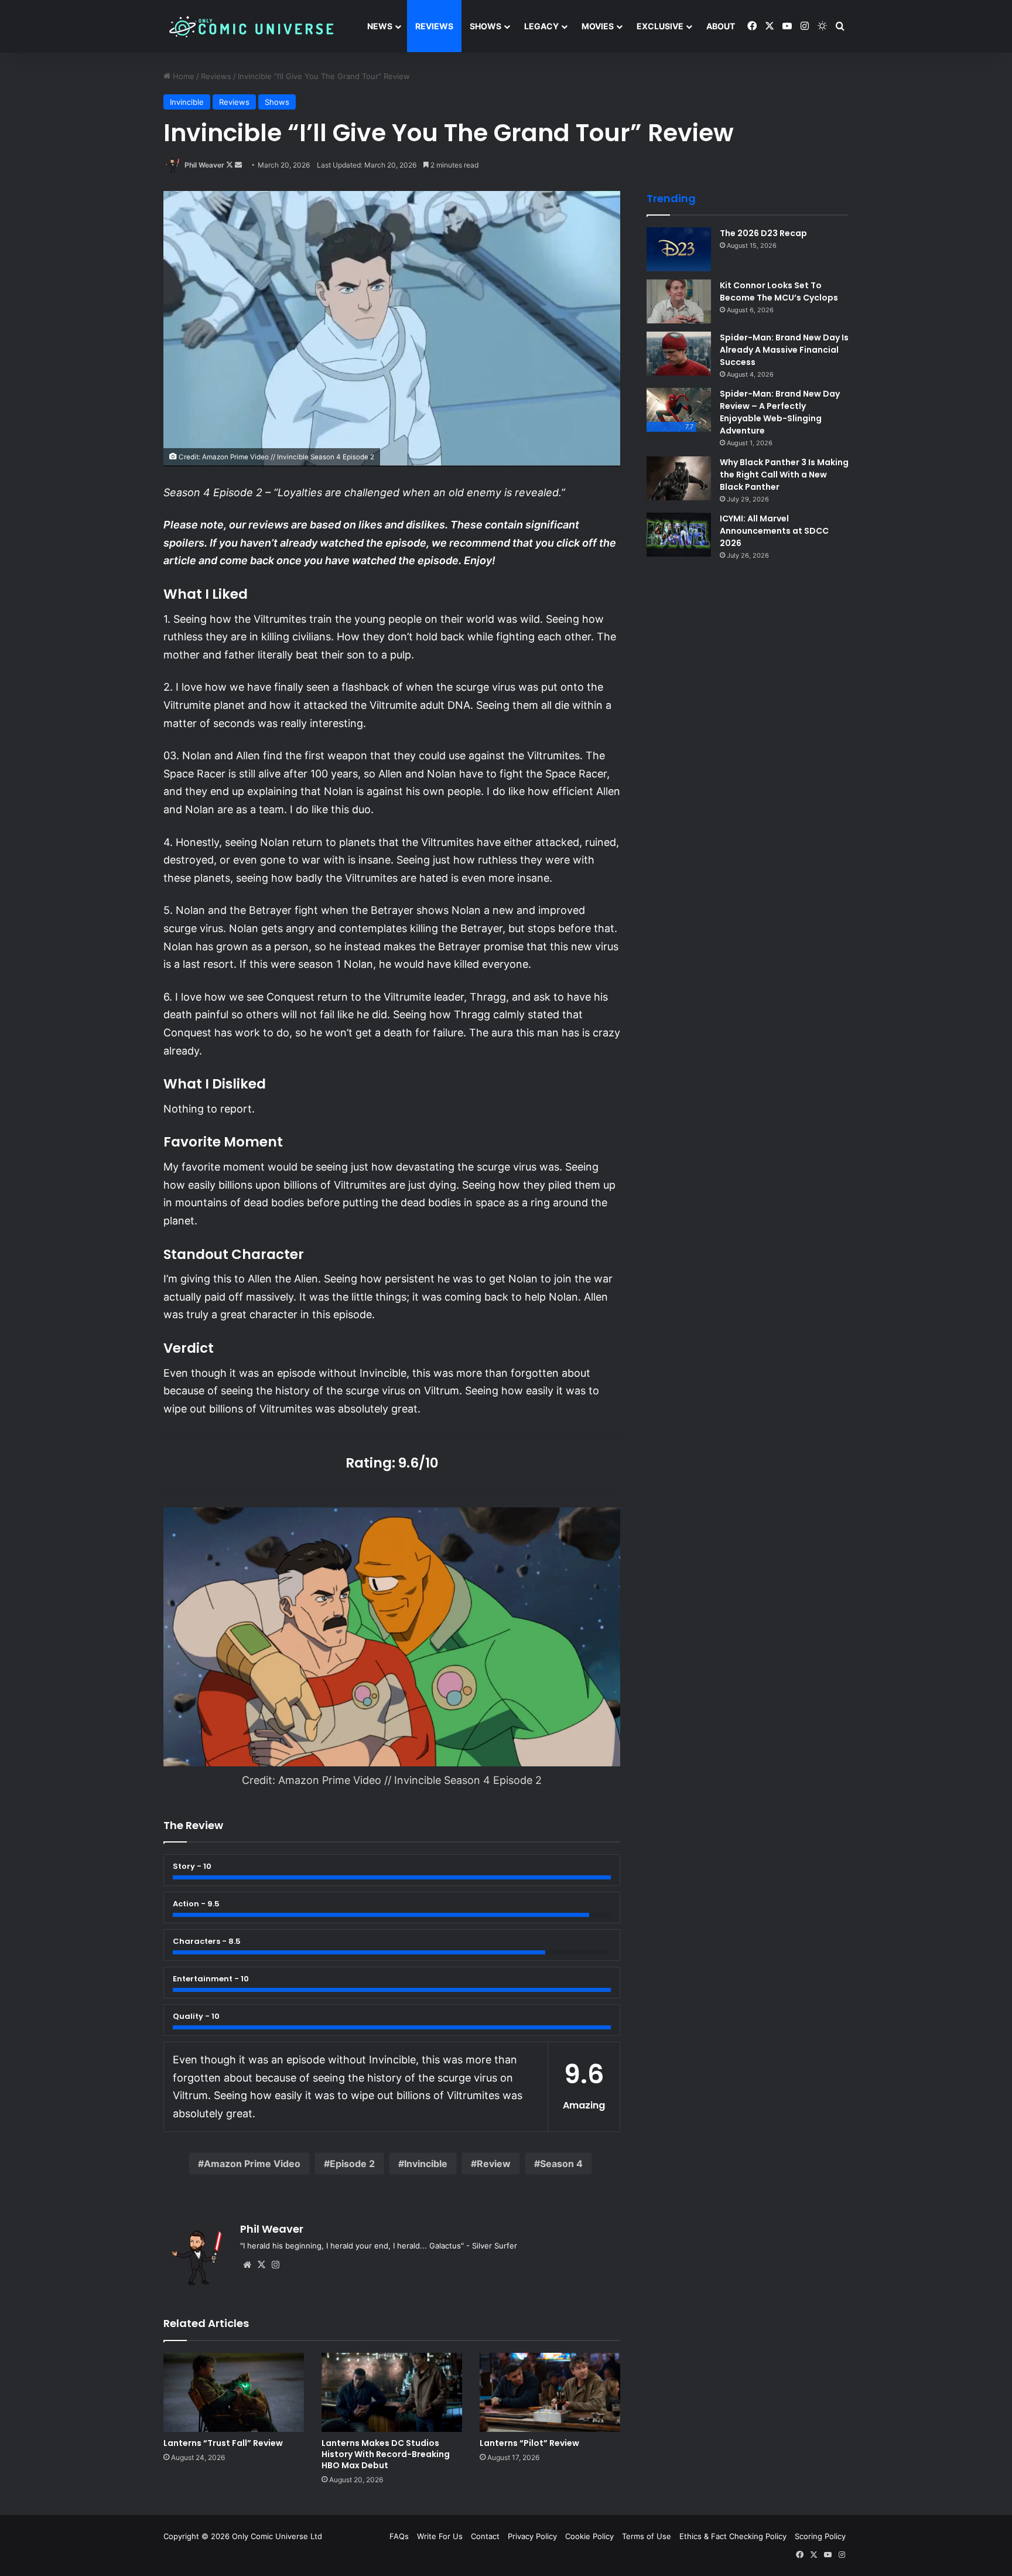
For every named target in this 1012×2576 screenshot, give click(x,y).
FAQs (399, 2536)
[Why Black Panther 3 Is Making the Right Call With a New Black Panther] (679, 478)
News (380, 26)
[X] (261, 2265)
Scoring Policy (820, 2536)
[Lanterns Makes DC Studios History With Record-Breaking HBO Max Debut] (392, 2392)
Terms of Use (647, 2536)
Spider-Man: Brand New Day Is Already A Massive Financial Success (784, 350)
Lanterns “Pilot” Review (529, 2443)
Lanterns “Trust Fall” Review (223, 2443)
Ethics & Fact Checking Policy (733, 2536)
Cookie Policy (589, 2536)
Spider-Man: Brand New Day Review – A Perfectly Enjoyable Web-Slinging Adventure (780, 412)
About (721, 26)
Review (494, 2164)
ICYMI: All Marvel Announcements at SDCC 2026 (774, 531)
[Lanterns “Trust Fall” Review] (234, 2392)
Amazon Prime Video (252, 2164)
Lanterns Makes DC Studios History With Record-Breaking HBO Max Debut (386, 2454)
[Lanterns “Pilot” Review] (550, 2392)
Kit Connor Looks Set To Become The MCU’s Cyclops (779, 291)
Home (182, 76)
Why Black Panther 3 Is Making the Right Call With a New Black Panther (784, 475)
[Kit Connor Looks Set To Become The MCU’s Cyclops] (679, 301)
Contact (485, 2536)
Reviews (434, 26)
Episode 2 (352, 2164)
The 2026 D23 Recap (763, 233)
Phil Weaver (204, 165)
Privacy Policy (532, 2536)
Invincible (187, 102)
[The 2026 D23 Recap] (679, 249)
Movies (598, 26)
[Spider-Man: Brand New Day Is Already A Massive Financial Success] (679, 354)
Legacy (541, 26)
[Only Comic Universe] (251, 27)
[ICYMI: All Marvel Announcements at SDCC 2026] (679, 535)
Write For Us (440, 2536)
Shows (486, 26)
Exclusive (660, 26)
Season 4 (561, 2164)
